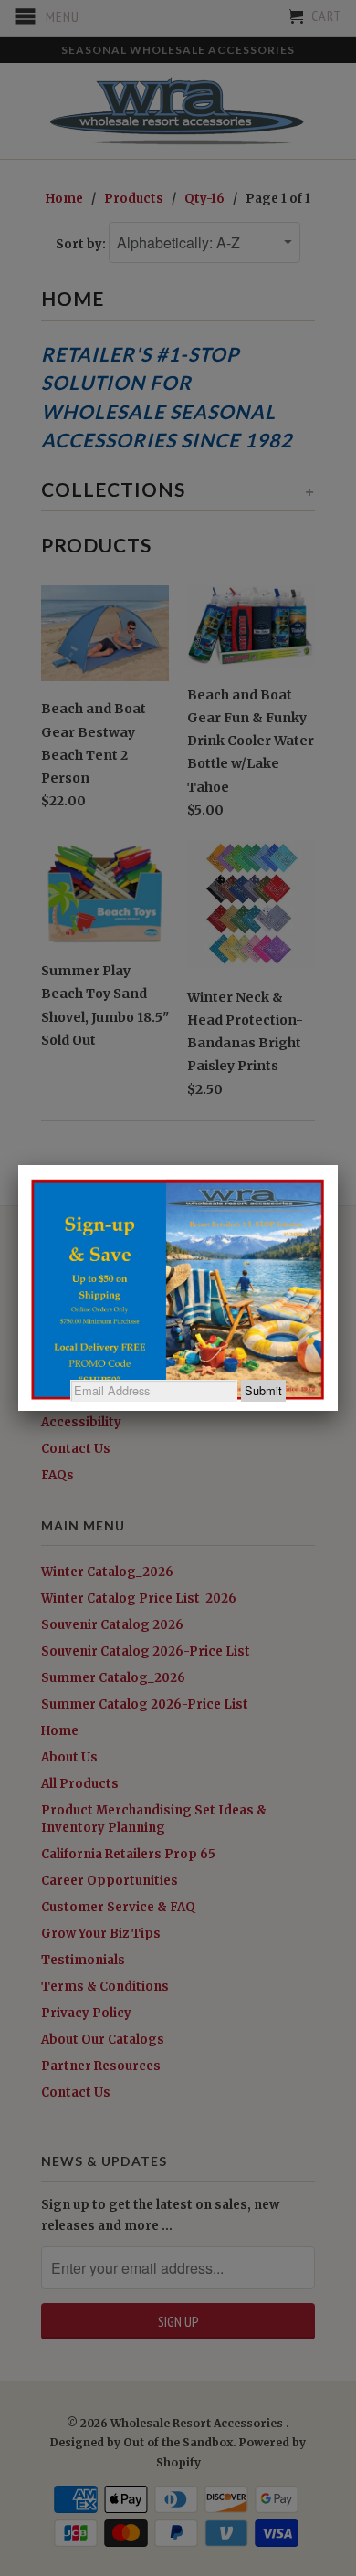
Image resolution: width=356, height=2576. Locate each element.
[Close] (338, 1165)
